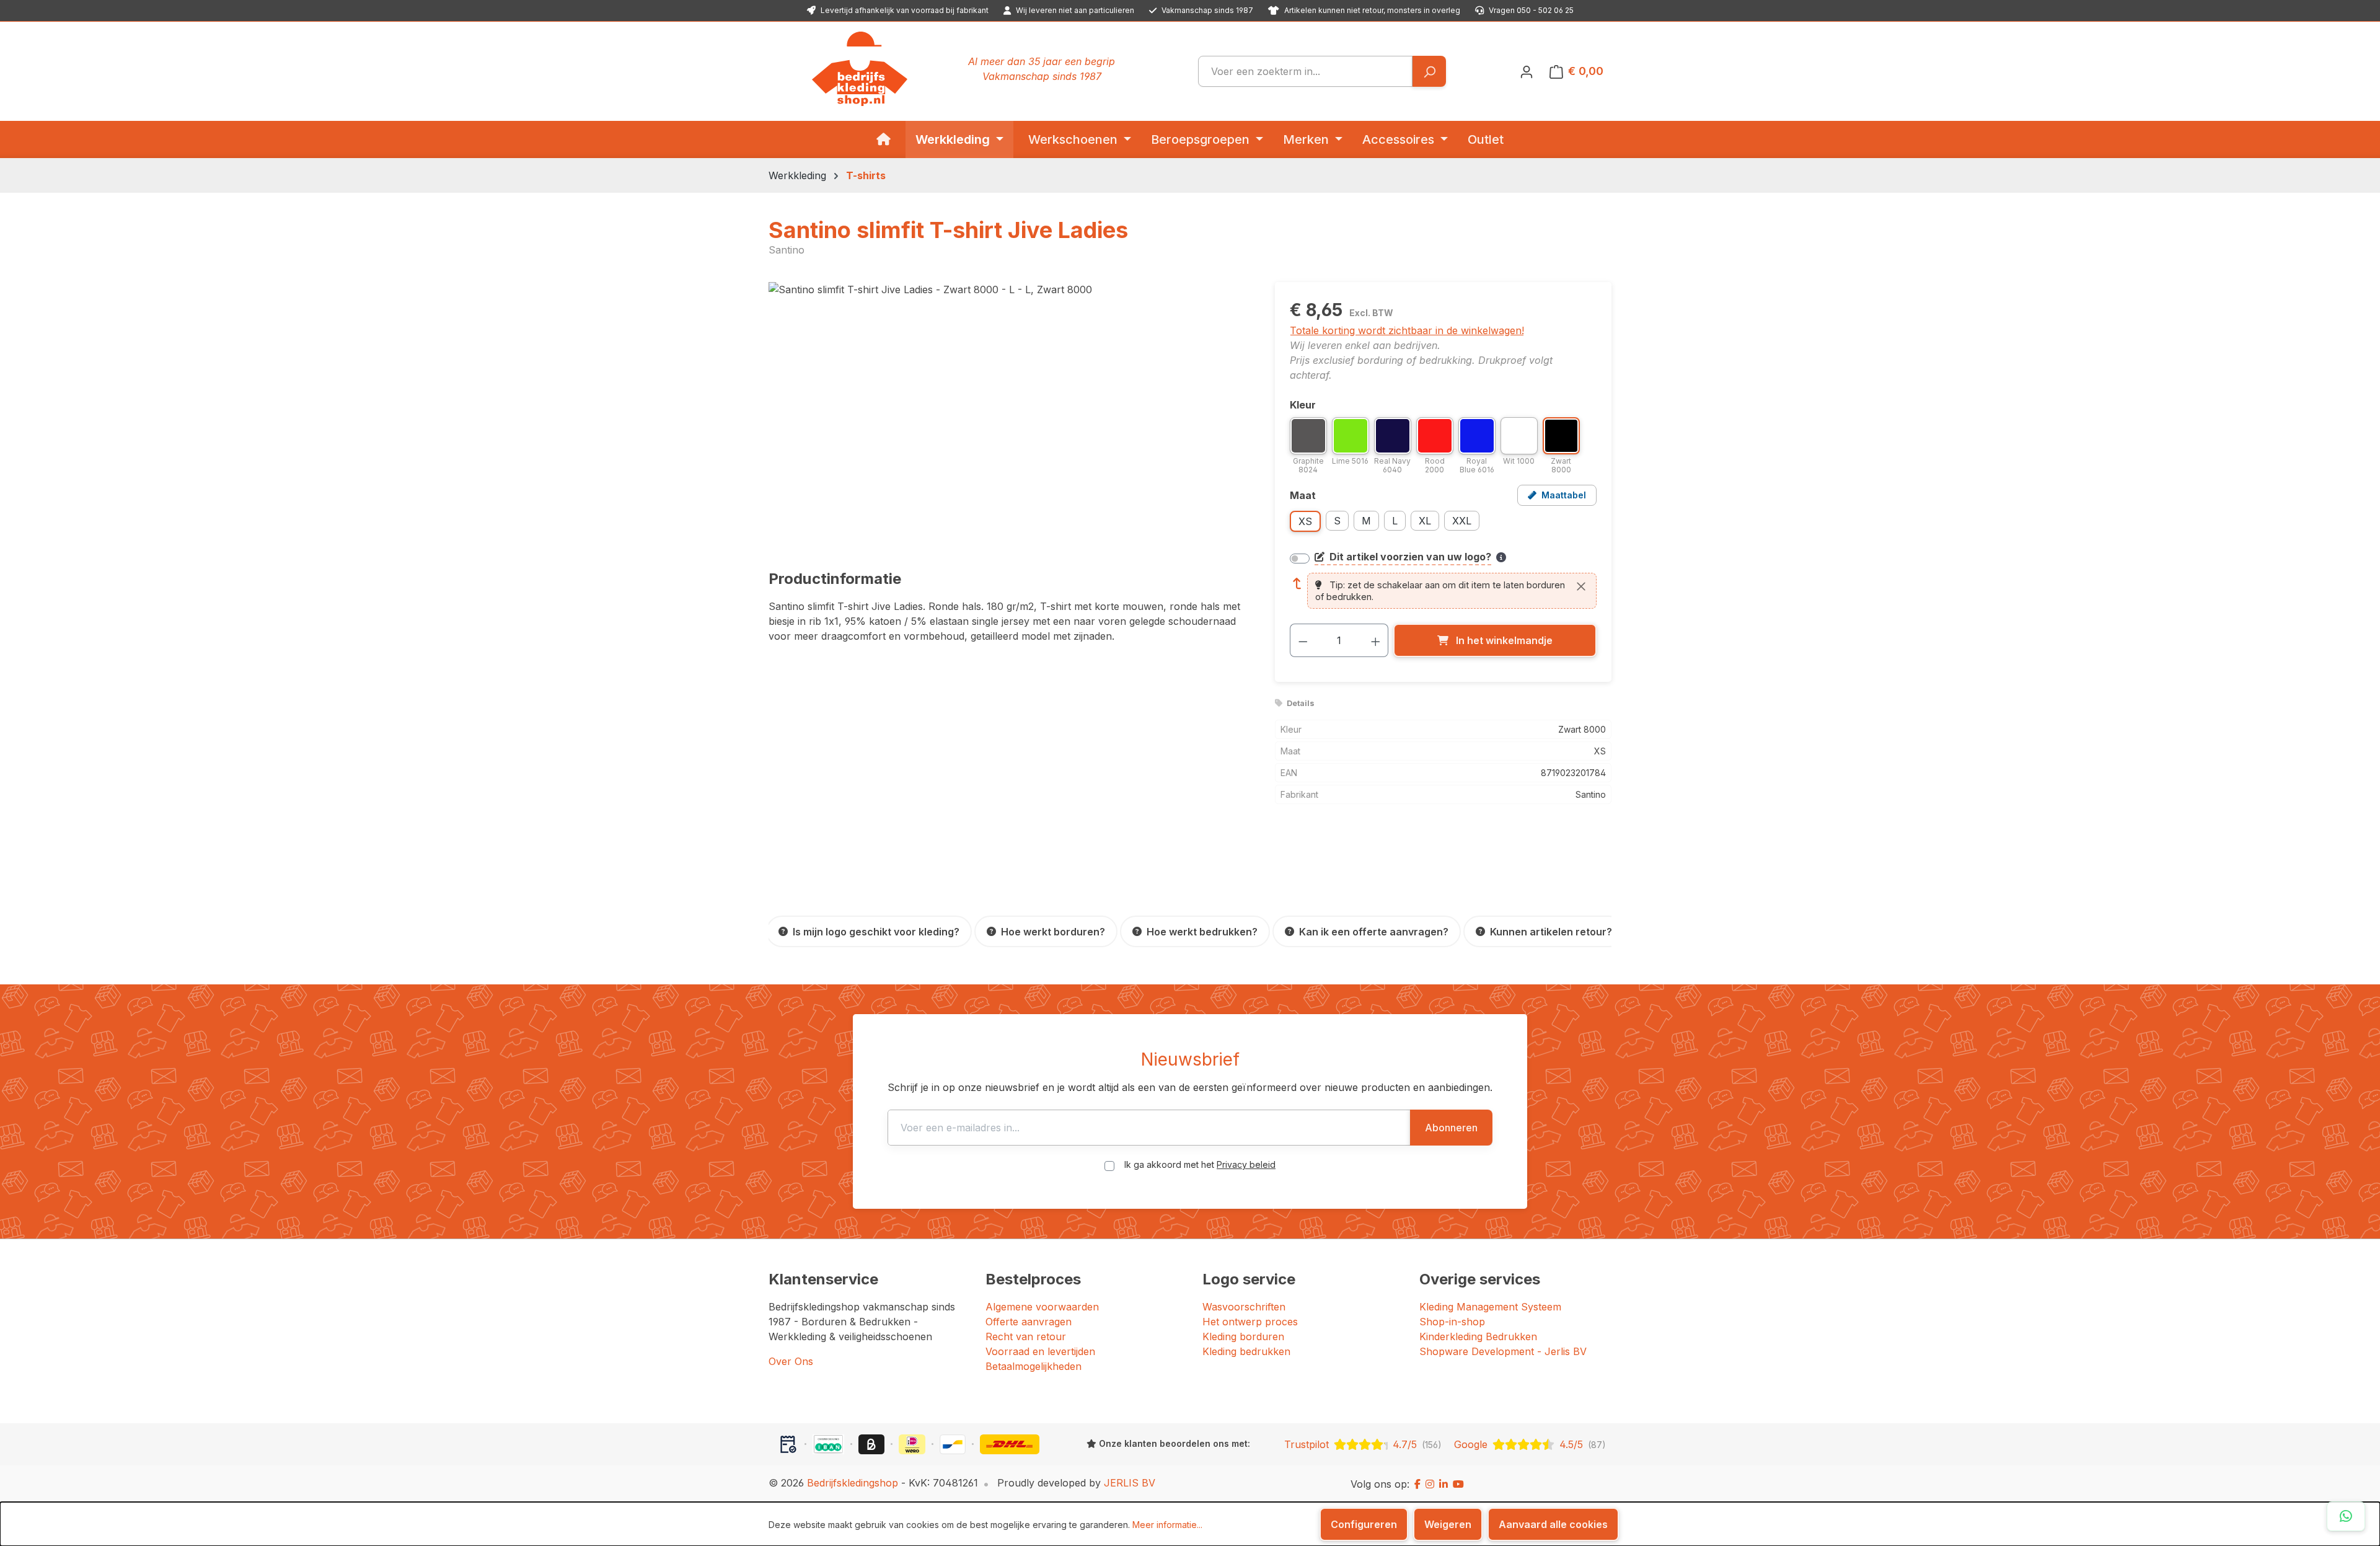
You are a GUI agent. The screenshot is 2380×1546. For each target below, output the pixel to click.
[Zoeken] (1429, 71)
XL (1425, 521)
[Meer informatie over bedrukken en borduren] (1501, 557)
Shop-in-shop (1452, 1322)
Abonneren (1451, 1128)
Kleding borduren (1243, 1336)
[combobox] (1305, 71)
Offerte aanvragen (1029, 1322)
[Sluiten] (1581, 586)
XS (1305, 521)
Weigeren (1448, 1524)
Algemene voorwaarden (1042, 1307)
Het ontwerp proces (1250, 1322)
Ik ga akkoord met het (1200, 1164)
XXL (1462, 521)
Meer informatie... (1167, 1525)
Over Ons (791, 1361)
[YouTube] (1458, 1484)
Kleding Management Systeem (1490, 1307)
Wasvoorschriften (1244, 1307)
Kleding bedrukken (1246, 1351)
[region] (1009, 415)
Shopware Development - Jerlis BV (1503, 1351)
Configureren (1364, 1524)
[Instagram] (1430, 1484)
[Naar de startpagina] (860, 69)
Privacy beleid (1246, 1164)
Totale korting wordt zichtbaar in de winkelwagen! (1407, 330)
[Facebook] (1417, 1484)
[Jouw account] (1527, 71)
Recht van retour (1026, 1336)
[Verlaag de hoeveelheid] (1303, 640)
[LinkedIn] (1443, 1484)
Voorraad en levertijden (1040, 1351)
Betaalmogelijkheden (1034, 1366)
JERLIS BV (1130, 1483)
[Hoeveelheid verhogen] (1376, 640)
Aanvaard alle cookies (1553, 1524)
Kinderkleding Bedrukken (1478, 1336)
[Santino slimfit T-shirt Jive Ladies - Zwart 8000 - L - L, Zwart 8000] (1009, 415)
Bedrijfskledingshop (853, 1483)
